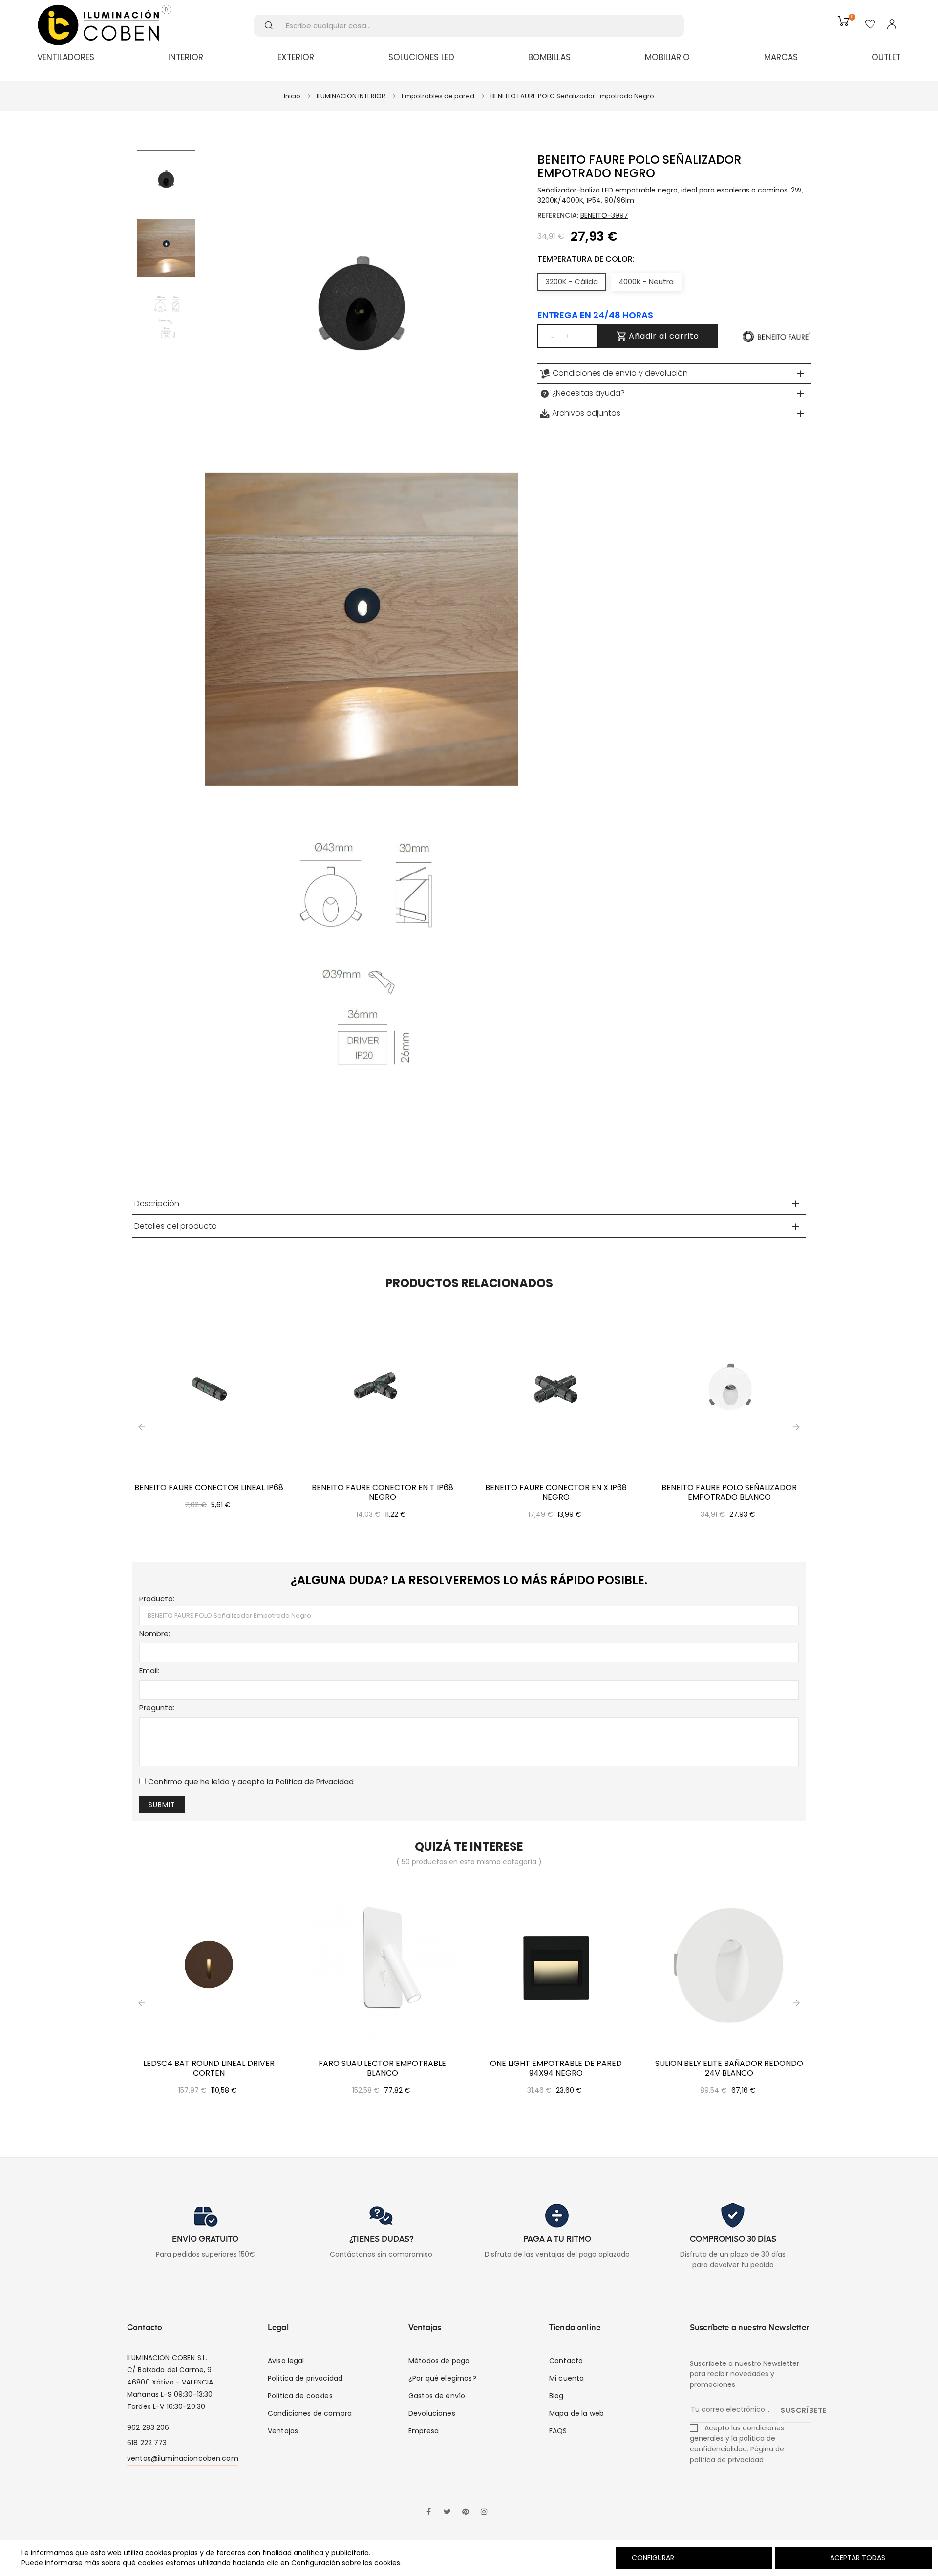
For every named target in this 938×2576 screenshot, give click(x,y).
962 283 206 (148, 2427)
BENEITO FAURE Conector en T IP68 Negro (383, 1492)
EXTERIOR (296, 57)
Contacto (566, 2361)
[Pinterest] (466, 2512)
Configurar (652, 2558)
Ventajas (283, 2431)
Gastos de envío (437, 2396)
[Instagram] (484, 2512)
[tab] (674, 374)
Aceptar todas (858, 2558)
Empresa (424, 2431)
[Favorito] (870, 25)
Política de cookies (300, 2396)
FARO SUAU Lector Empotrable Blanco (382, 2068)
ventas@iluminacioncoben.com (183, 2458)
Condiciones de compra (310, 2413)
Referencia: (558, 215)
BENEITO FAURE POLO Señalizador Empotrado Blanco (729, 1492)
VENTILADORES (66, 57)
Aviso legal (286, 2361)
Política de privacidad (305, 2378)
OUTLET (886, 57)
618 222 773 (147, 2443)
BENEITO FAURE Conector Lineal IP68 (209, 1488)
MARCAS (781, 57)
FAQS (558, 2431)
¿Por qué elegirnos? (442, 2378)
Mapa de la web (576, 2413)
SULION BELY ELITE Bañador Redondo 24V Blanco (729, 2068)
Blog (556, 2396)
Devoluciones (432, 2413)
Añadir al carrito (663, 336)
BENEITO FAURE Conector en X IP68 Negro (556, 1492)
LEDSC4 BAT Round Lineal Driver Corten (209, 2068)
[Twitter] (447, 2512)
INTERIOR (186, 57)
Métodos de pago (439, 2361)
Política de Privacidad (315, 1781)
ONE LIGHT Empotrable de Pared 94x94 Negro (556, 2068)
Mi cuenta (566, 2378)
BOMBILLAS (549, 57)
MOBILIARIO (667, 57)
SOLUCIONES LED (421, 57)
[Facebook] (428, 2512)
